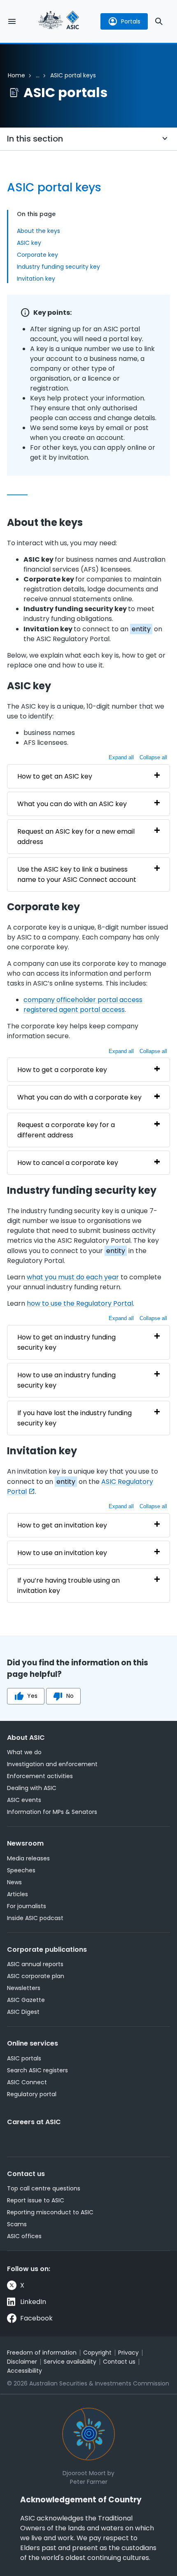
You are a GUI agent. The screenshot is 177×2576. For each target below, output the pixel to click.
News (14, 1882)
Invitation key (36, 279)
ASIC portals (24, 2058)
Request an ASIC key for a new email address (76, 837)
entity (141, 629)
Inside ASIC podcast (35, 1918)
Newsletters (24, 1988)
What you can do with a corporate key (79, 1097)
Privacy (128, 2353)
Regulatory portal (32, 2094)
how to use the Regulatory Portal (80, 1303)
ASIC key (29, 243)
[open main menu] (12, 21)
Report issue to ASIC (36, 2200)
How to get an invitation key (62, 1525)
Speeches (21, 1870)
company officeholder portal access (83, 1000)
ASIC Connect (27, 2082)
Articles (17, 1894)
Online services (33, 2043)
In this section (35, 139)
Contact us (26, 2174)
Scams (17, 2224)
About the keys (38, 231)
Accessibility (24, 2371)
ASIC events (24, 1800)
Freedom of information (42, 2353)
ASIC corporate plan (36, 1976)
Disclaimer (22, 2362)
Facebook (36, 2318)
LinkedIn (33, 2302)
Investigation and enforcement (52, 1764)
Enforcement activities (40, 1776)
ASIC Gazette (26, 2000)
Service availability (70, 2362)
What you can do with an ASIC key (72, 804)
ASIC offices (24, 2236)
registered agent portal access (74, 1010)
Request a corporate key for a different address (66, 1130)
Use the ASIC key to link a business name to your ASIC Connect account (77, 874)
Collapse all (153, 757)
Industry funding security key (58, 267)
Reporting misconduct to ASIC (50, 2212)
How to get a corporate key (62, 1070)
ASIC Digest (23, 2012)
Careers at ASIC (34, 2122)
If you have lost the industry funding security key (75, 1418)
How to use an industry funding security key (66, 1380)
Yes (32, 1696)
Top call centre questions (44, 2188)
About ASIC (26, 1738)
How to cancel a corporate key (68, 1163)
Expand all (121, 757)
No (70, 1696)
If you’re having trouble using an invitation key (69, 1586)
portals (131, 21)
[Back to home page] (59, 21)
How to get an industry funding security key (66, 1342)
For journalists (27, 1906)
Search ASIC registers (37, 2070)
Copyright (97, 2353)
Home (16, 75)
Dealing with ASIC (32, 1788)
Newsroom (25, 1843)
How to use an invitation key (62, 1553)
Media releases (28, 1858)
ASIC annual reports (35, 1964)
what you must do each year (73, 1277)
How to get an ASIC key (55, 776)
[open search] (159, 21)
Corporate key (37, 255)
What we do (24, 1752)
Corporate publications (47, 1949)
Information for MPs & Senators (52, 1812)
